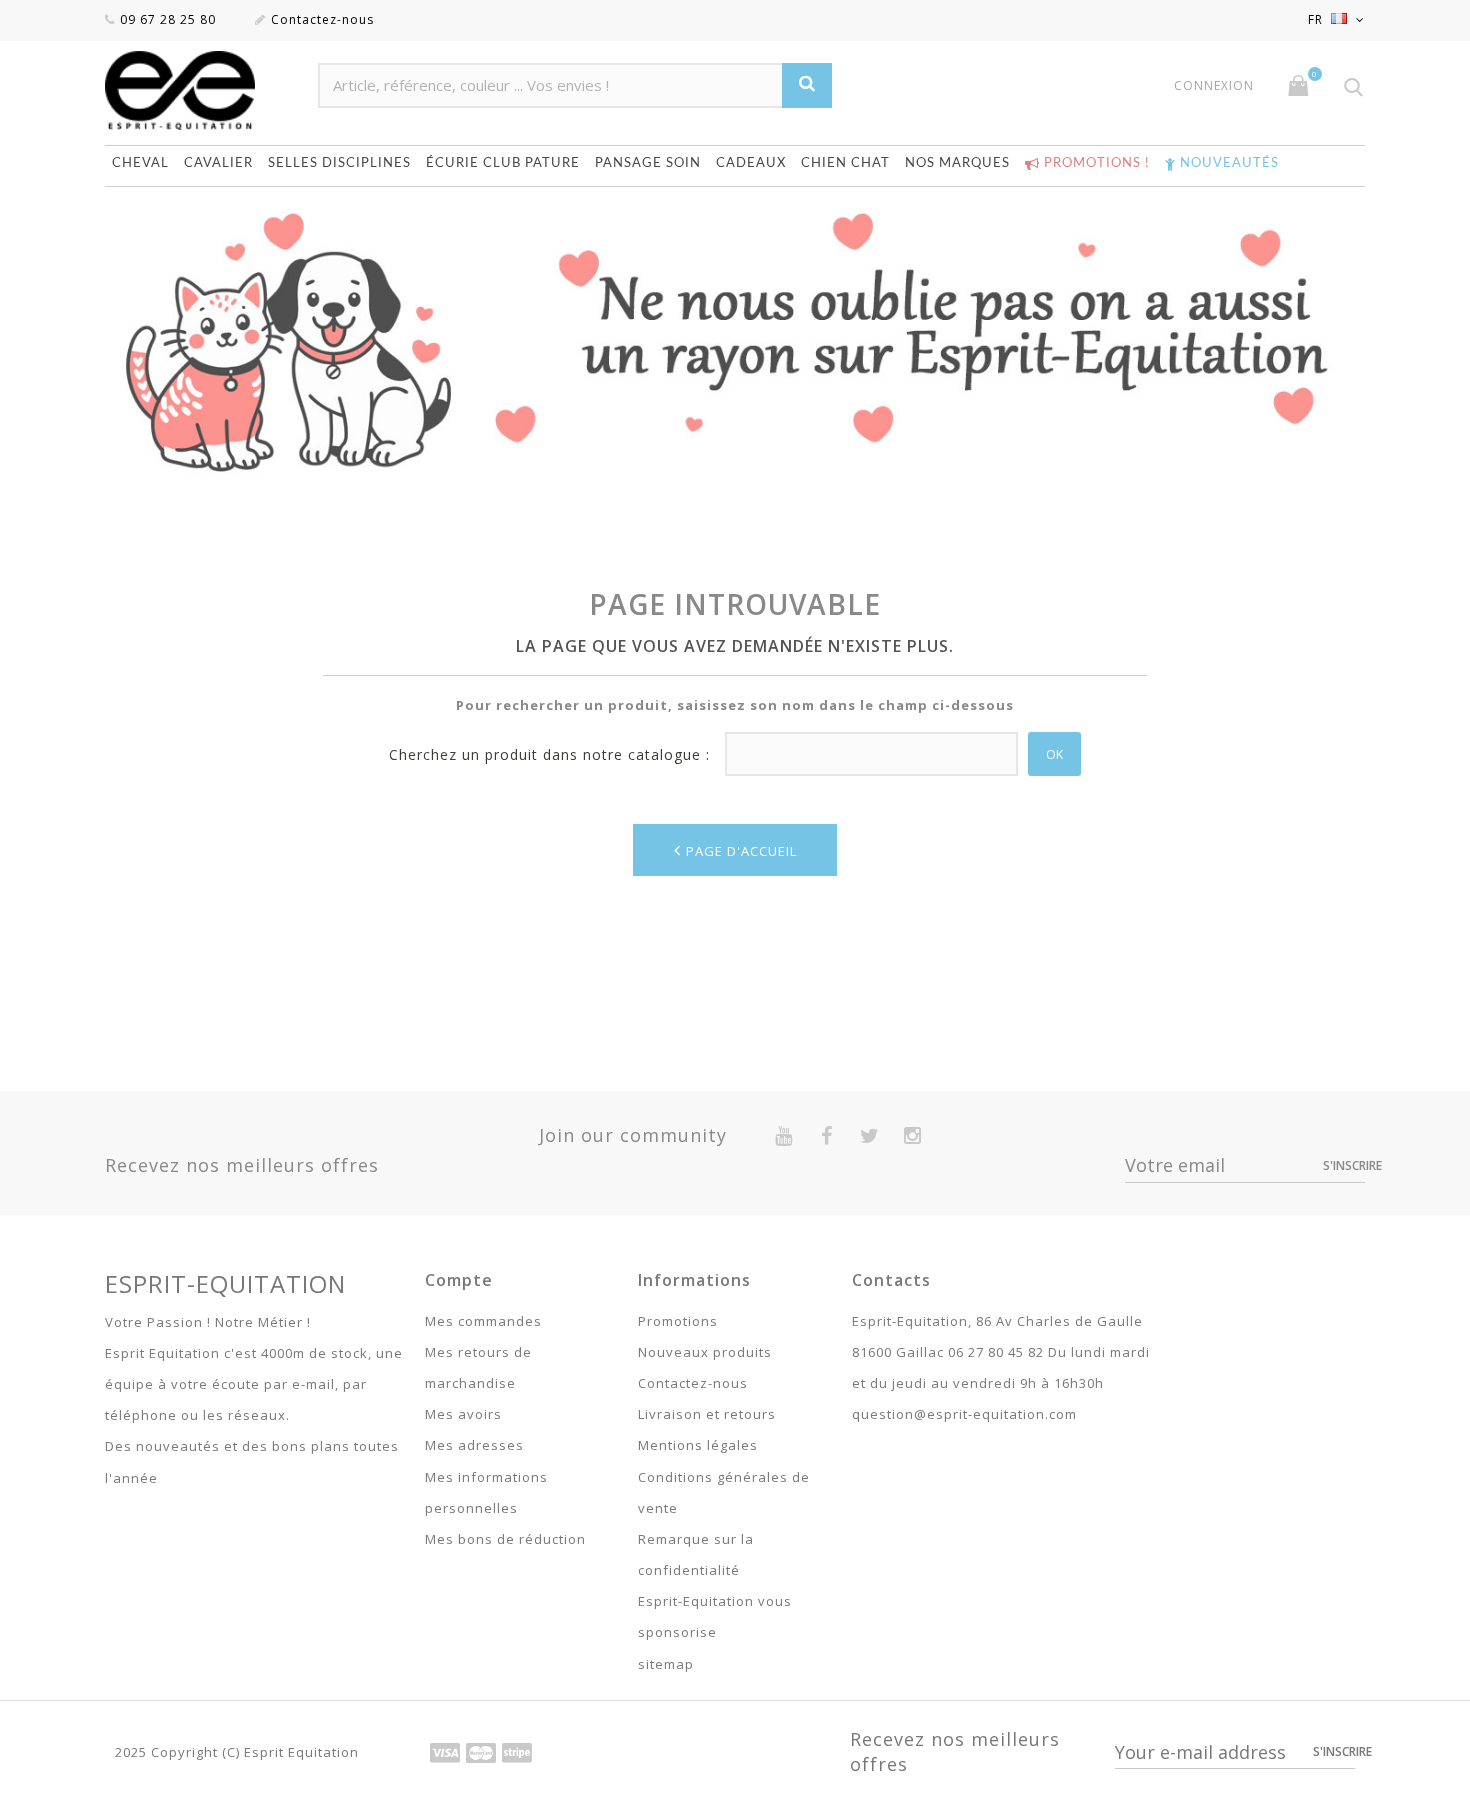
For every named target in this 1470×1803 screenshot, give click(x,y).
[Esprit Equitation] (201, 90)
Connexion (1214, 86)
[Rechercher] (807, 85)
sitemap (666, 1664)
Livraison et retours (707, 1414)
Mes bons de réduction (505, 1539)
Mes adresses (474, 1445)
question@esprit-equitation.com (964, 1414)
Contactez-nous (322, 19)
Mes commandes (483, 1321)
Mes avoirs (463, 1414)
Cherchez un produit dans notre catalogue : (549, 754)
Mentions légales (698, 1445)
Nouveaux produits (705, 1352)
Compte (459, 1280)
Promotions (678, 1321)
